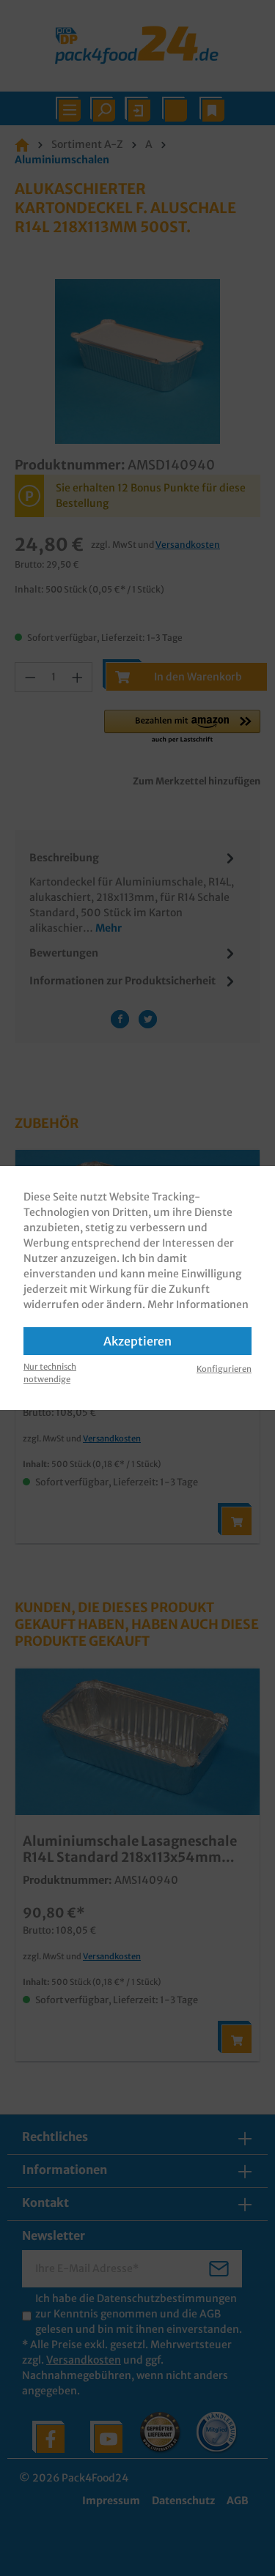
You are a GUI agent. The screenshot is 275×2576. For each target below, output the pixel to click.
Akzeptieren (137, 1341)
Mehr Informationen (198, 1304)
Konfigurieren (224, 1369)
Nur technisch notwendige (50, 1373)
